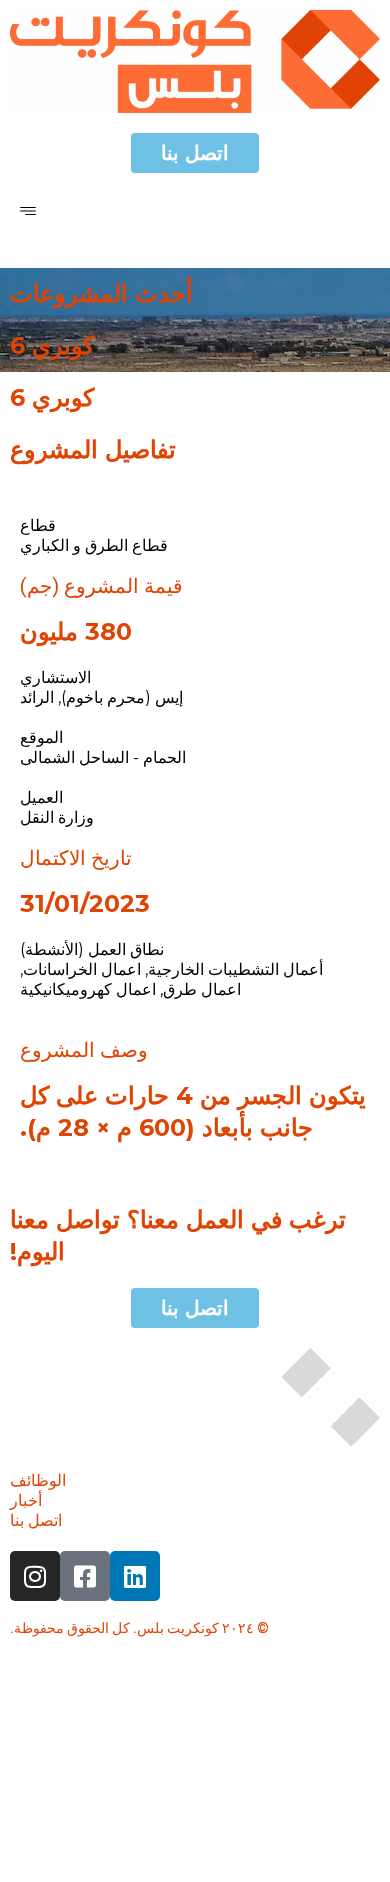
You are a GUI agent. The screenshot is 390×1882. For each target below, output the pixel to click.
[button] (27, 210)
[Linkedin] (135, 1576)
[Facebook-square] (85, 1576)
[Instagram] (35, 1576)
